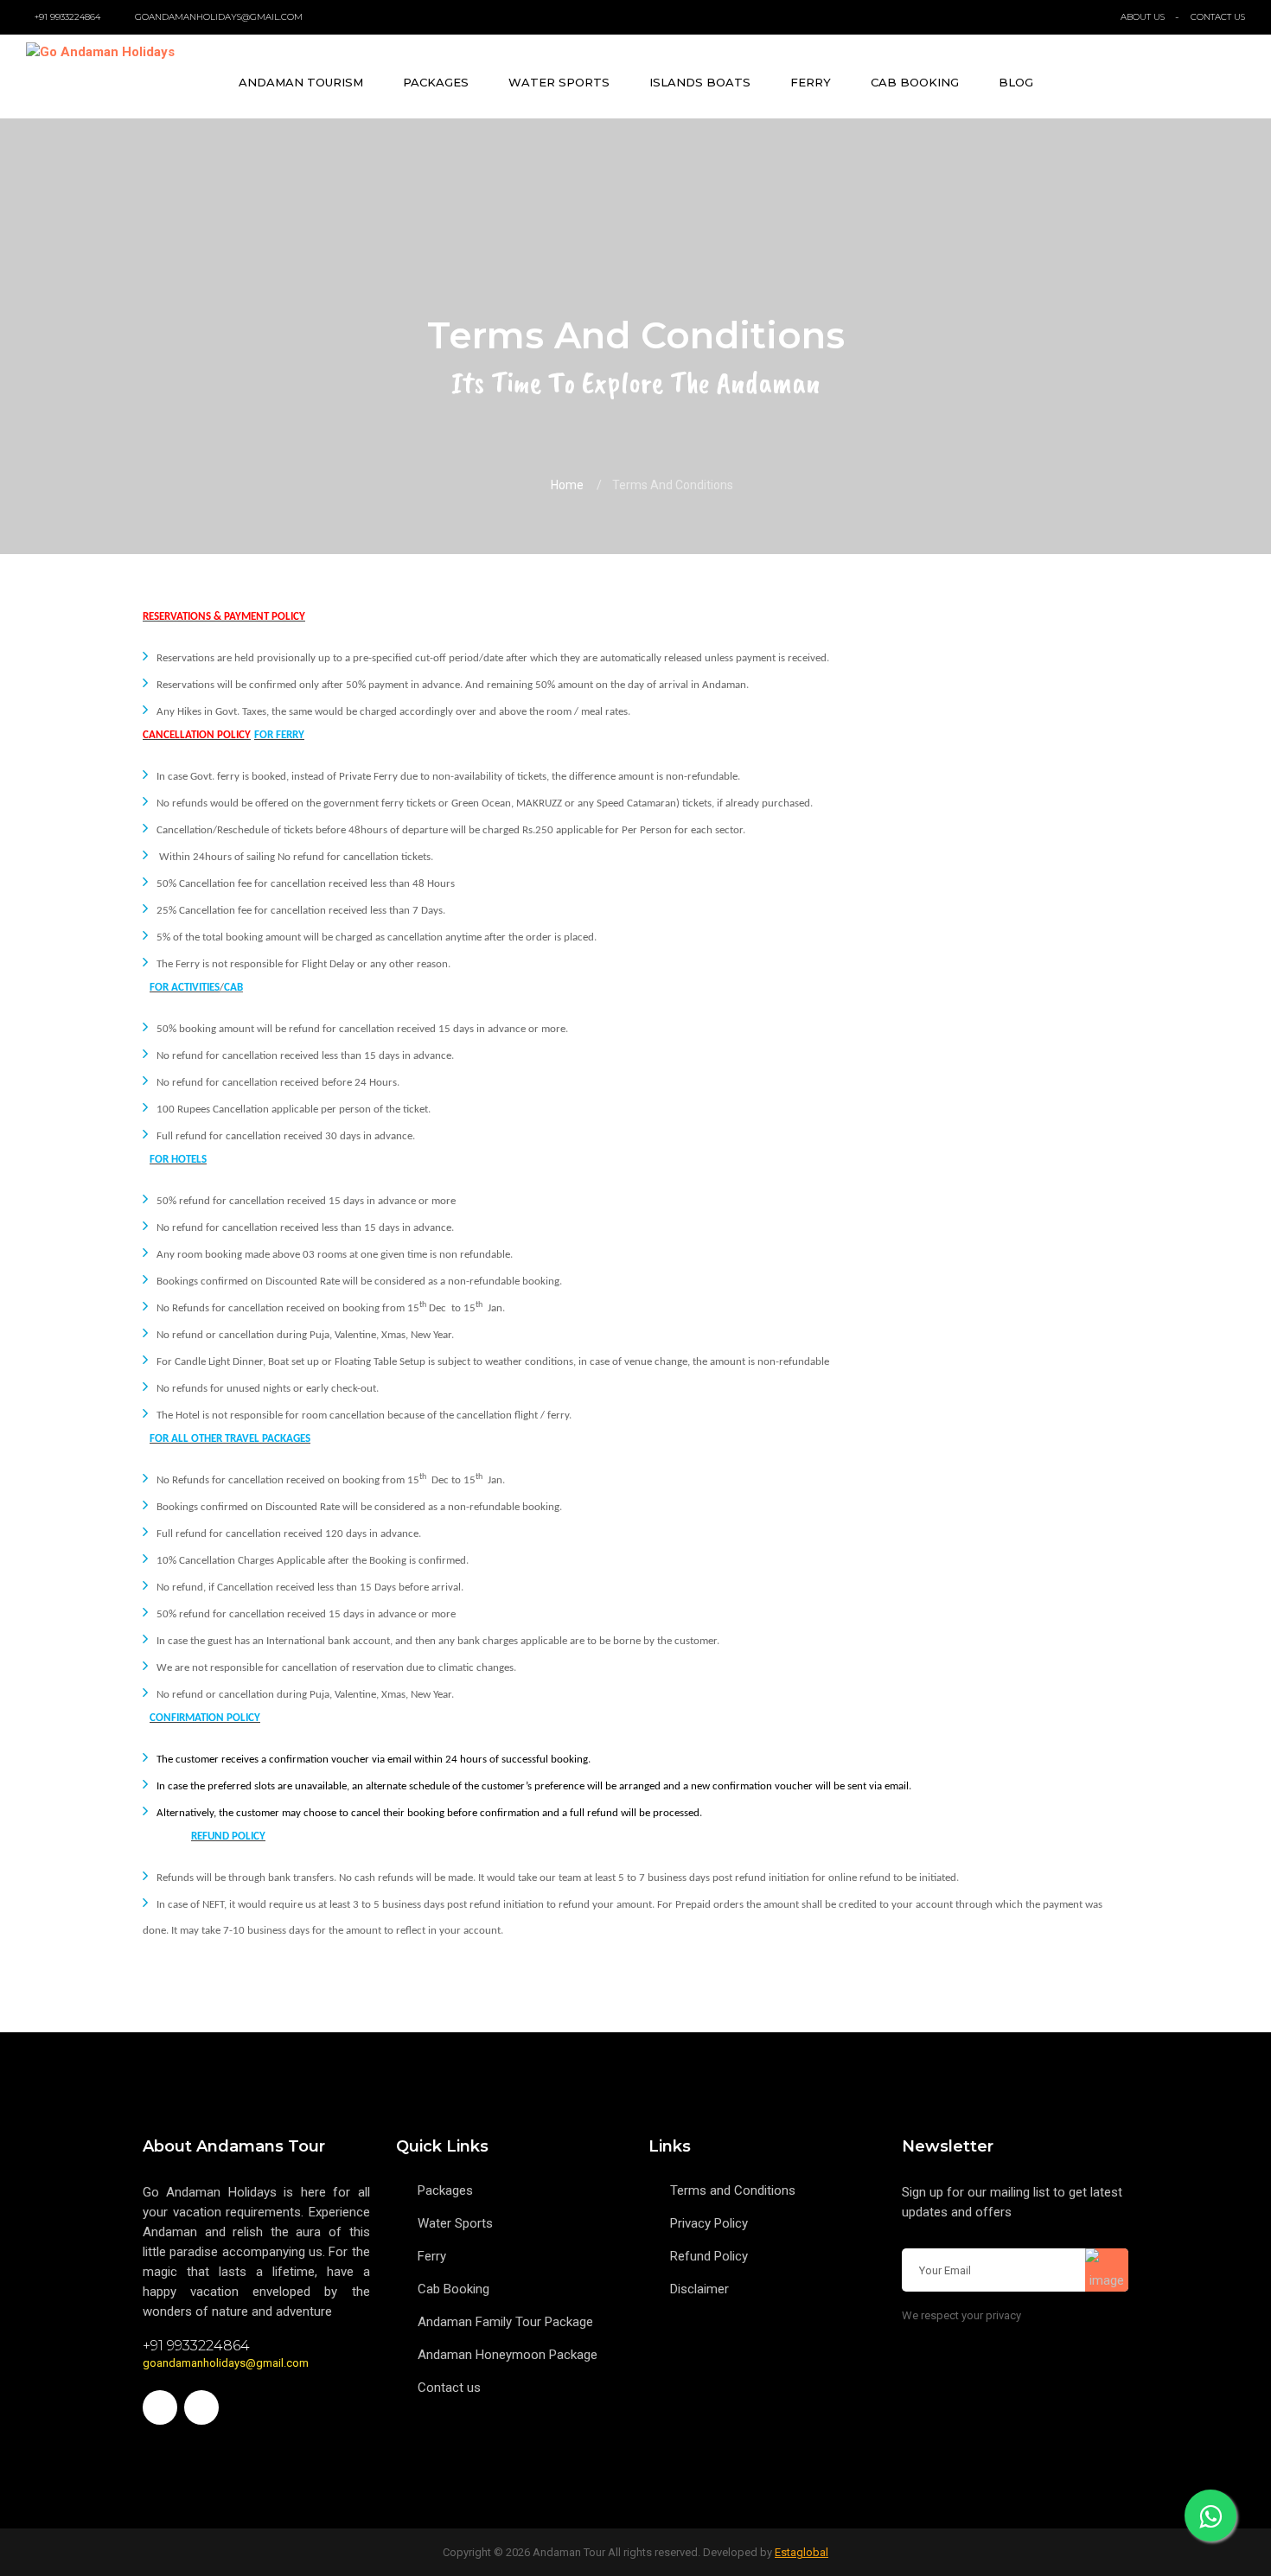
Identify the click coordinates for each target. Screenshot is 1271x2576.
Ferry (811, 82)
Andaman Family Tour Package (505, 2322)
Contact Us (1218, 17)
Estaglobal (802, 2552)
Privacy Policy (709, 2223)
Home (567, 485)
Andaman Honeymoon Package (508, 2355)
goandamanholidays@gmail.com (226, 2363)
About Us (1143, 17)
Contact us (449, 2388)
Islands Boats (700, 82)
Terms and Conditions (733, 2190)
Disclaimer (699, 2289)
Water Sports (559, 82)
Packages (436, 82)
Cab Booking (915, 82)
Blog (1016, 82)
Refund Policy (709, 2256)
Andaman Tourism (301, 82)
